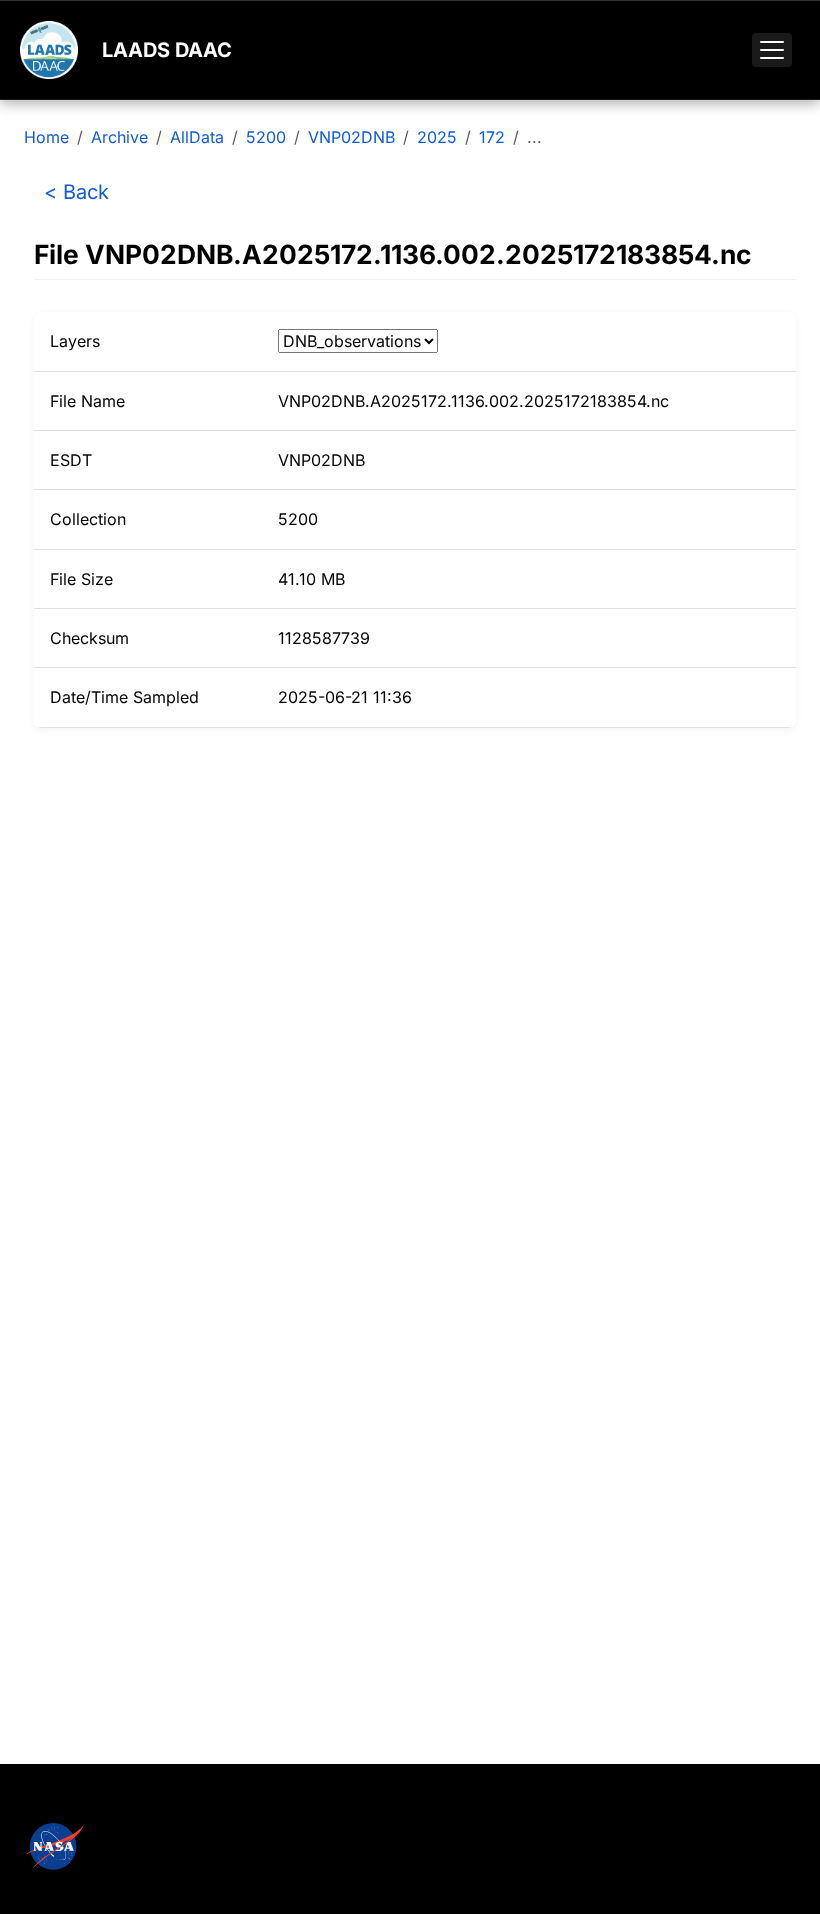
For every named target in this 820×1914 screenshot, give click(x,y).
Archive (119, 137)
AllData (197, 137)
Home (46, 137)
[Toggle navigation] (772, 50)
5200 (266, 137)
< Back (76, 192)
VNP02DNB (351, 137)
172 (492, 137)
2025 (437, 137)
